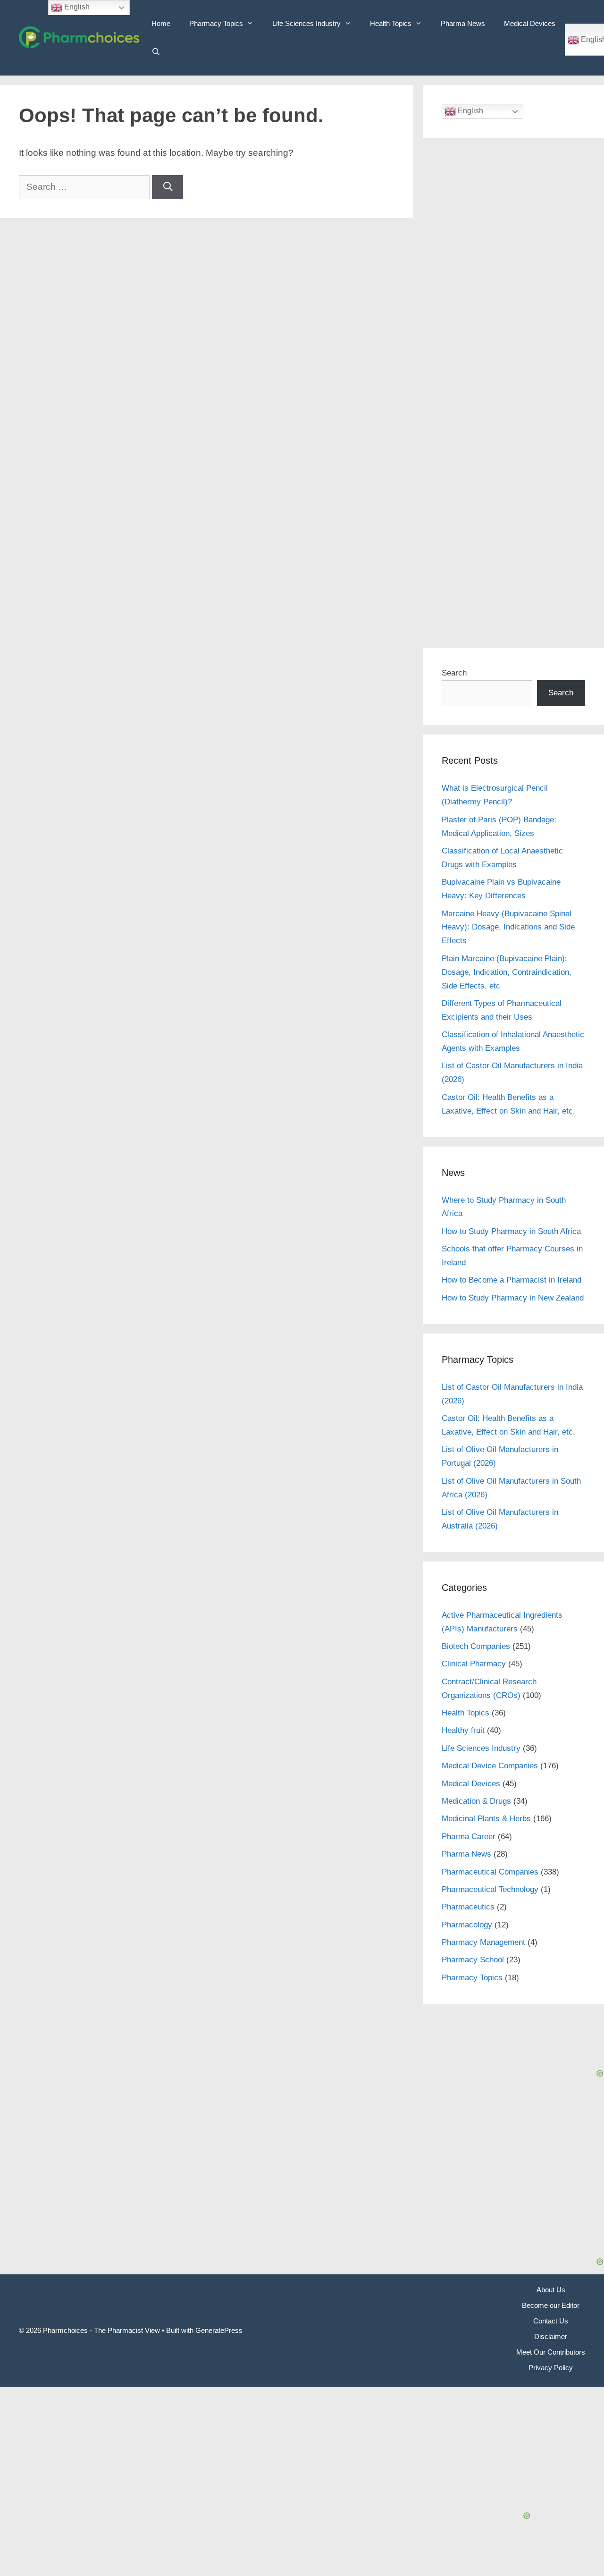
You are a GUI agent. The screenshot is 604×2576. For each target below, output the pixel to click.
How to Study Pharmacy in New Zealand (513, 1298)
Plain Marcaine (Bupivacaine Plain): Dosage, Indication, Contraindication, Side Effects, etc (507, 972)
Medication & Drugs (476, 1801)
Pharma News (463, 23)
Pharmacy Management (483, 1942)
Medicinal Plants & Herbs (486, 1819)
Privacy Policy (551, 2368)
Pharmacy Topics (216, 23)
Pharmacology (467, 1925)
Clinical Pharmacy (474, 1664)
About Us (551, 2290)
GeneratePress (219, 2330)
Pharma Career (469, 1837)
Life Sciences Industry (306, 23)
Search (454, 673)
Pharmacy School (473, 1960)
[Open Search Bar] (156, 52)
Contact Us (551, 2321)
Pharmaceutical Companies (490, 1872)
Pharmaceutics (468, 1907)
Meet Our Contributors (551, 2352)
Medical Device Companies (490, 1766)
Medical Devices (530, 23)
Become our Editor (551, 2305)
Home (161, 23)
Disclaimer (551, 2336)
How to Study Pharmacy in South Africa (511, 1231)
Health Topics (391, 23)
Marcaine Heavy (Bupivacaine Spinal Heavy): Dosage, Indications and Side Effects (508, 927)
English (470, 111)
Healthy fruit (463, 1730)
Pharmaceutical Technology (490, 1889)
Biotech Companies (476, 1646)
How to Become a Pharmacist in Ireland (512, 1280)
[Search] (168, 187)
